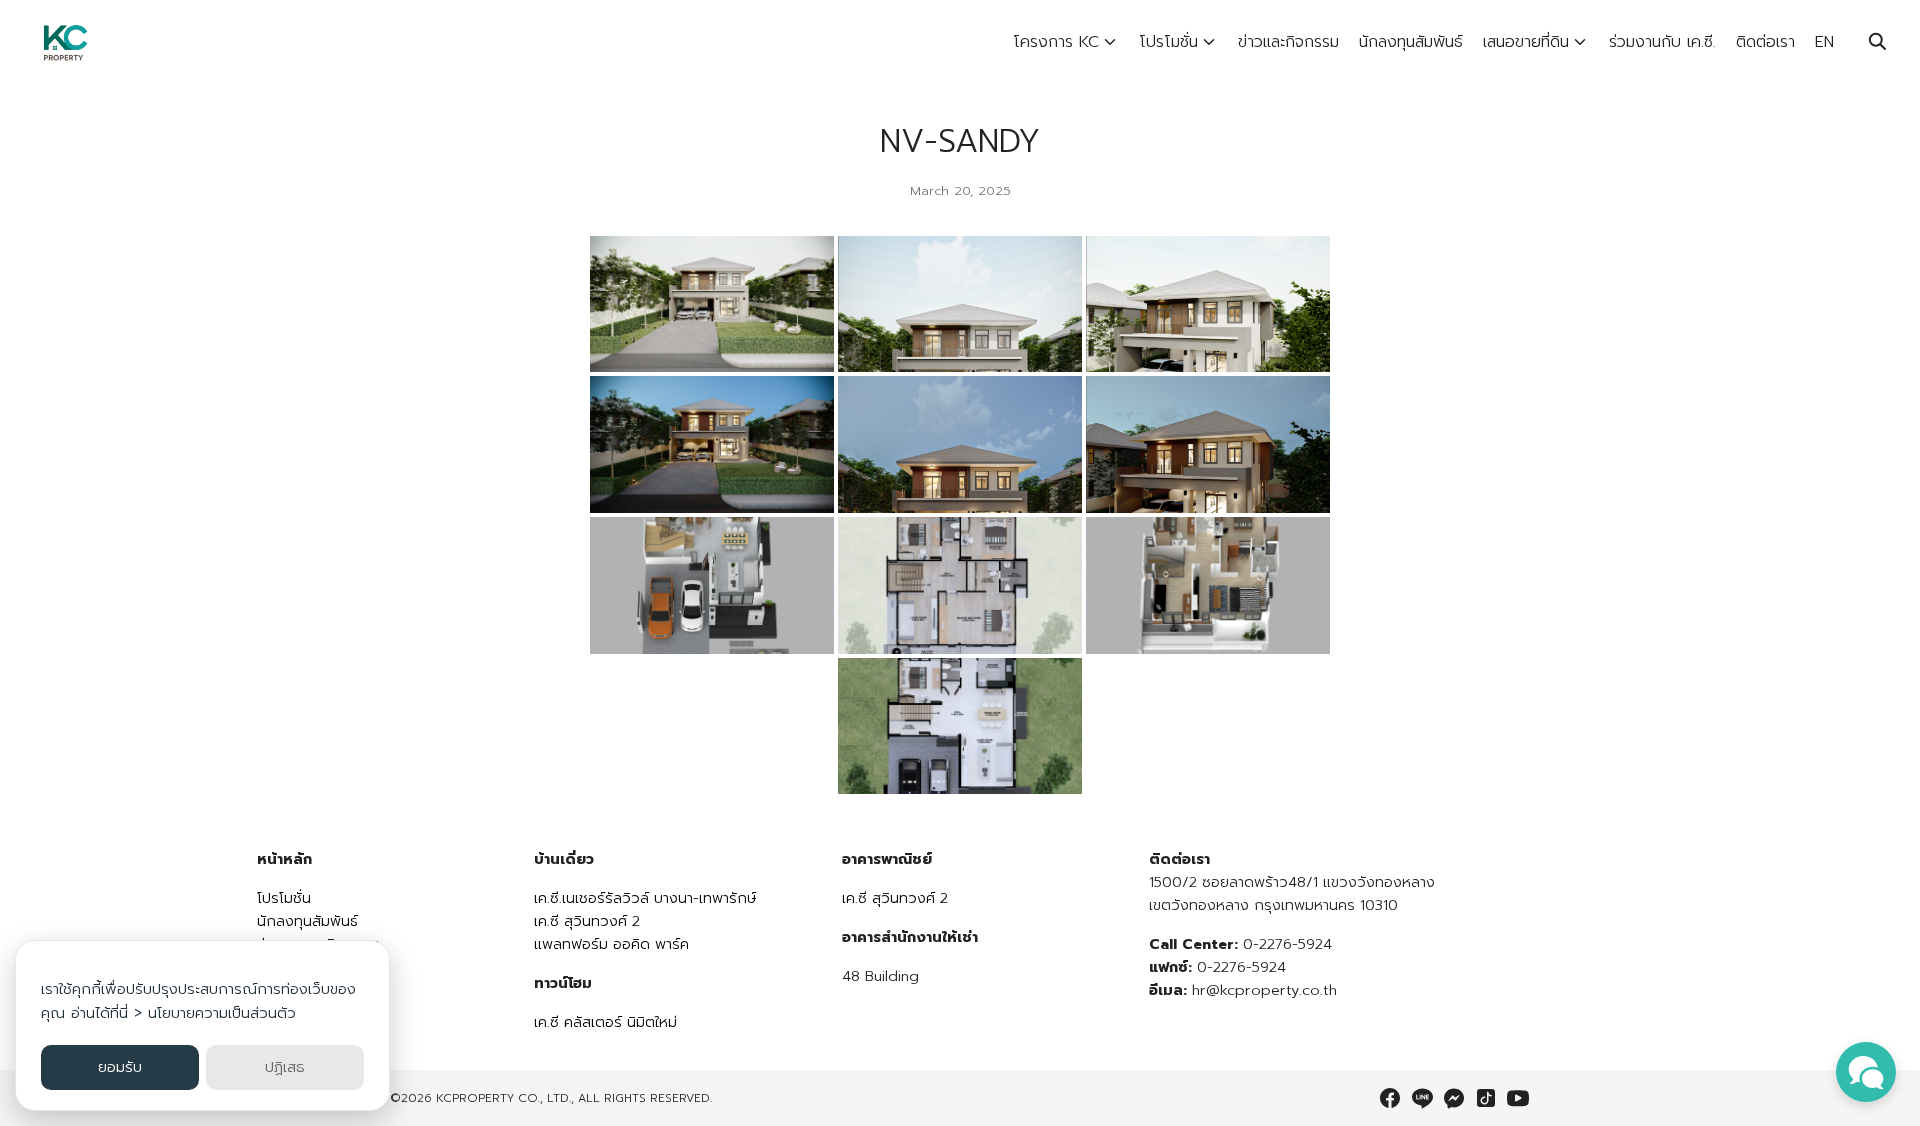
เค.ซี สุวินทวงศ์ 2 (587, 921)
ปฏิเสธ (285, 1067)
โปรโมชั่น (1168, 42)
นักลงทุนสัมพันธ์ (1411, 42)
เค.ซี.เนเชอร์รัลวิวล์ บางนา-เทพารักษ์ (645, 898)
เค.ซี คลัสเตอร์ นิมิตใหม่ (605, 1022)
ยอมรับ (120, 1067)
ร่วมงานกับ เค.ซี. (1662, 42)
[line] (1422, 1098)
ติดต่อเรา (1765, 42)
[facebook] (1390, 1098)
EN (1824, 42)
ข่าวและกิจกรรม (1288, 42)
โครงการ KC (1056, 42)
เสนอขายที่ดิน (1526, 42)
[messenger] (1454, 1098)
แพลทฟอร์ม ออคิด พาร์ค (611, 944)
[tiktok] (1486, 1098)
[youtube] (1518, 1098)
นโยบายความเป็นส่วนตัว (222, 1013)
